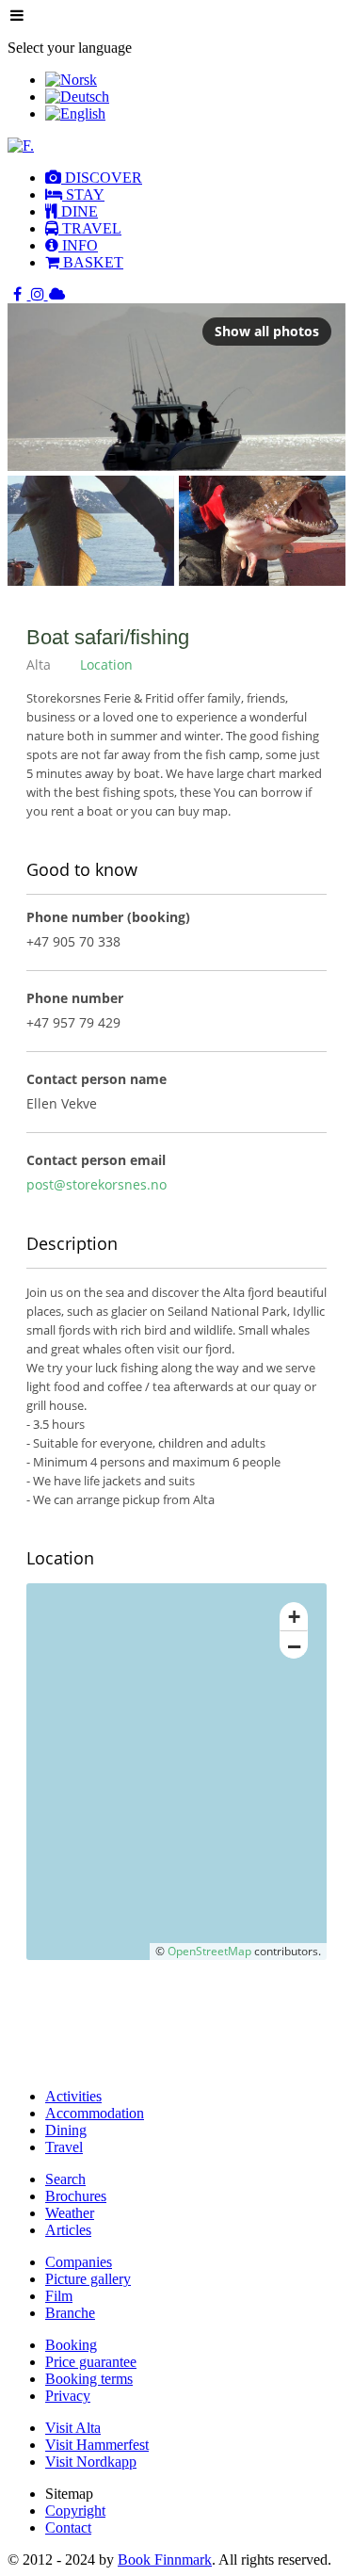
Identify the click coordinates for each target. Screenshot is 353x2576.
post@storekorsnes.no (96, 1184)
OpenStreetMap (209, 1951)
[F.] (21, 146)
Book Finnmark (165, 2560)
